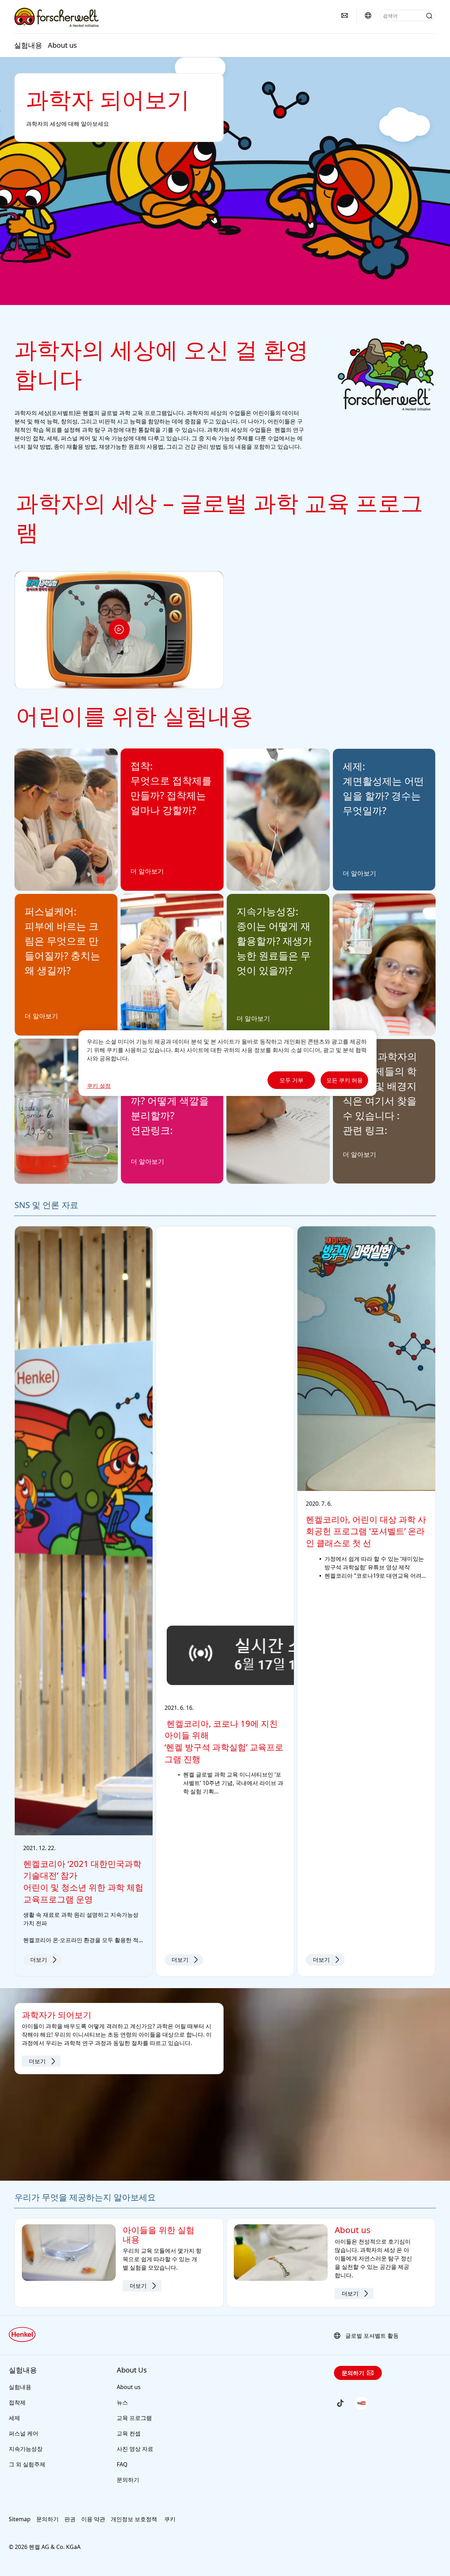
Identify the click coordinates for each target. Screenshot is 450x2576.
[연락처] (345, 15)
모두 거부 (291, 1080)
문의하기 (128, 2480)
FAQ (122, 2464)
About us (62, 45)
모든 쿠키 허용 (345, 1080)
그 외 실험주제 (27, 2464)
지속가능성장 (26, 2449)
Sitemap (20, 2519)
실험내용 (28, 45)
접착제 (17, 2402)
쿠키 (170, 2519)
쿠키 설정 (99, 1086)
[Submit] (429, 16)
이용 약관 (93, 2519)
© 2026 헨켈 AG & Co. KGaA (45, 2547)
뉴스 (122, 2402)
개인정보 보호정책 (135, 2519)
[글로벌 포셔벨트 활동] (368, 15)
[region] (227, 1063)
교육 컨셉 (129, 2433)
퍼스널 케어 (24, 2433)
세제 (14, 2418)
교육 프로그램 (134, 2418)
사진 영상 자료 (135, 2449)
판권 (70, 2519)
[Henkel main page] (56, 17)
